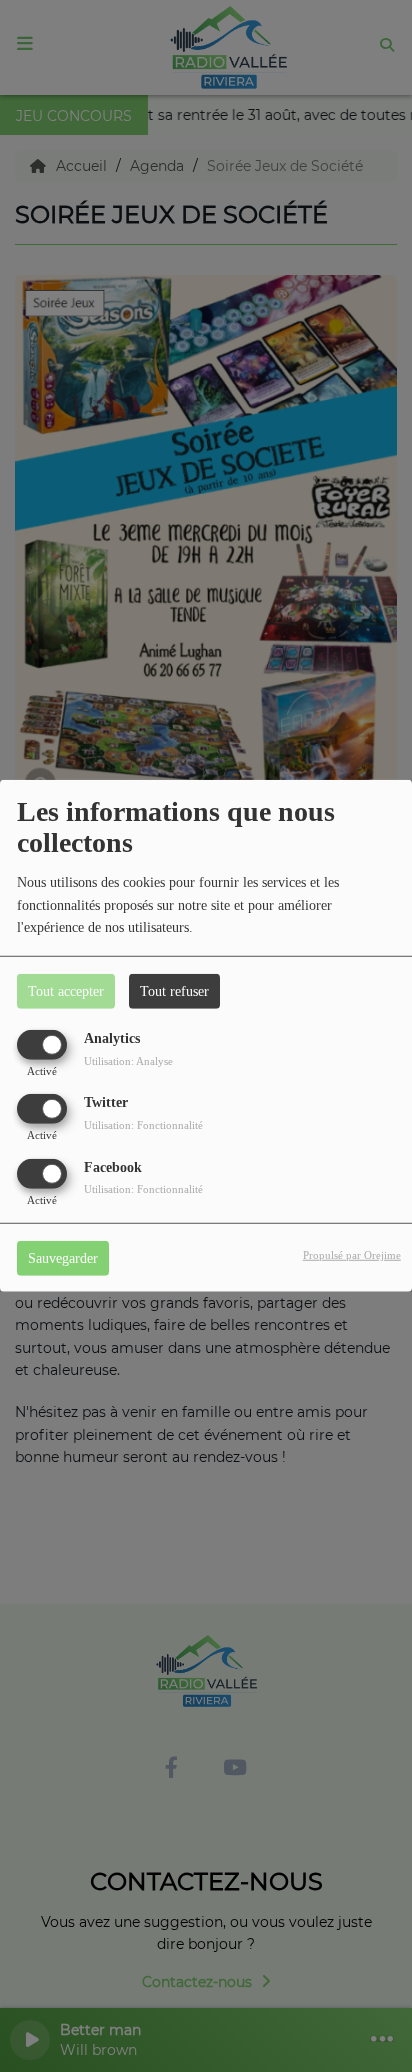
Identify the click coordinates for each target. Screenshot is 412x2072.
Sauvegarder (63, 1257)
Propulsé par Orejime (352, 1254)
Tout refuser (174, 991)
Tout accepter (66, 991)
